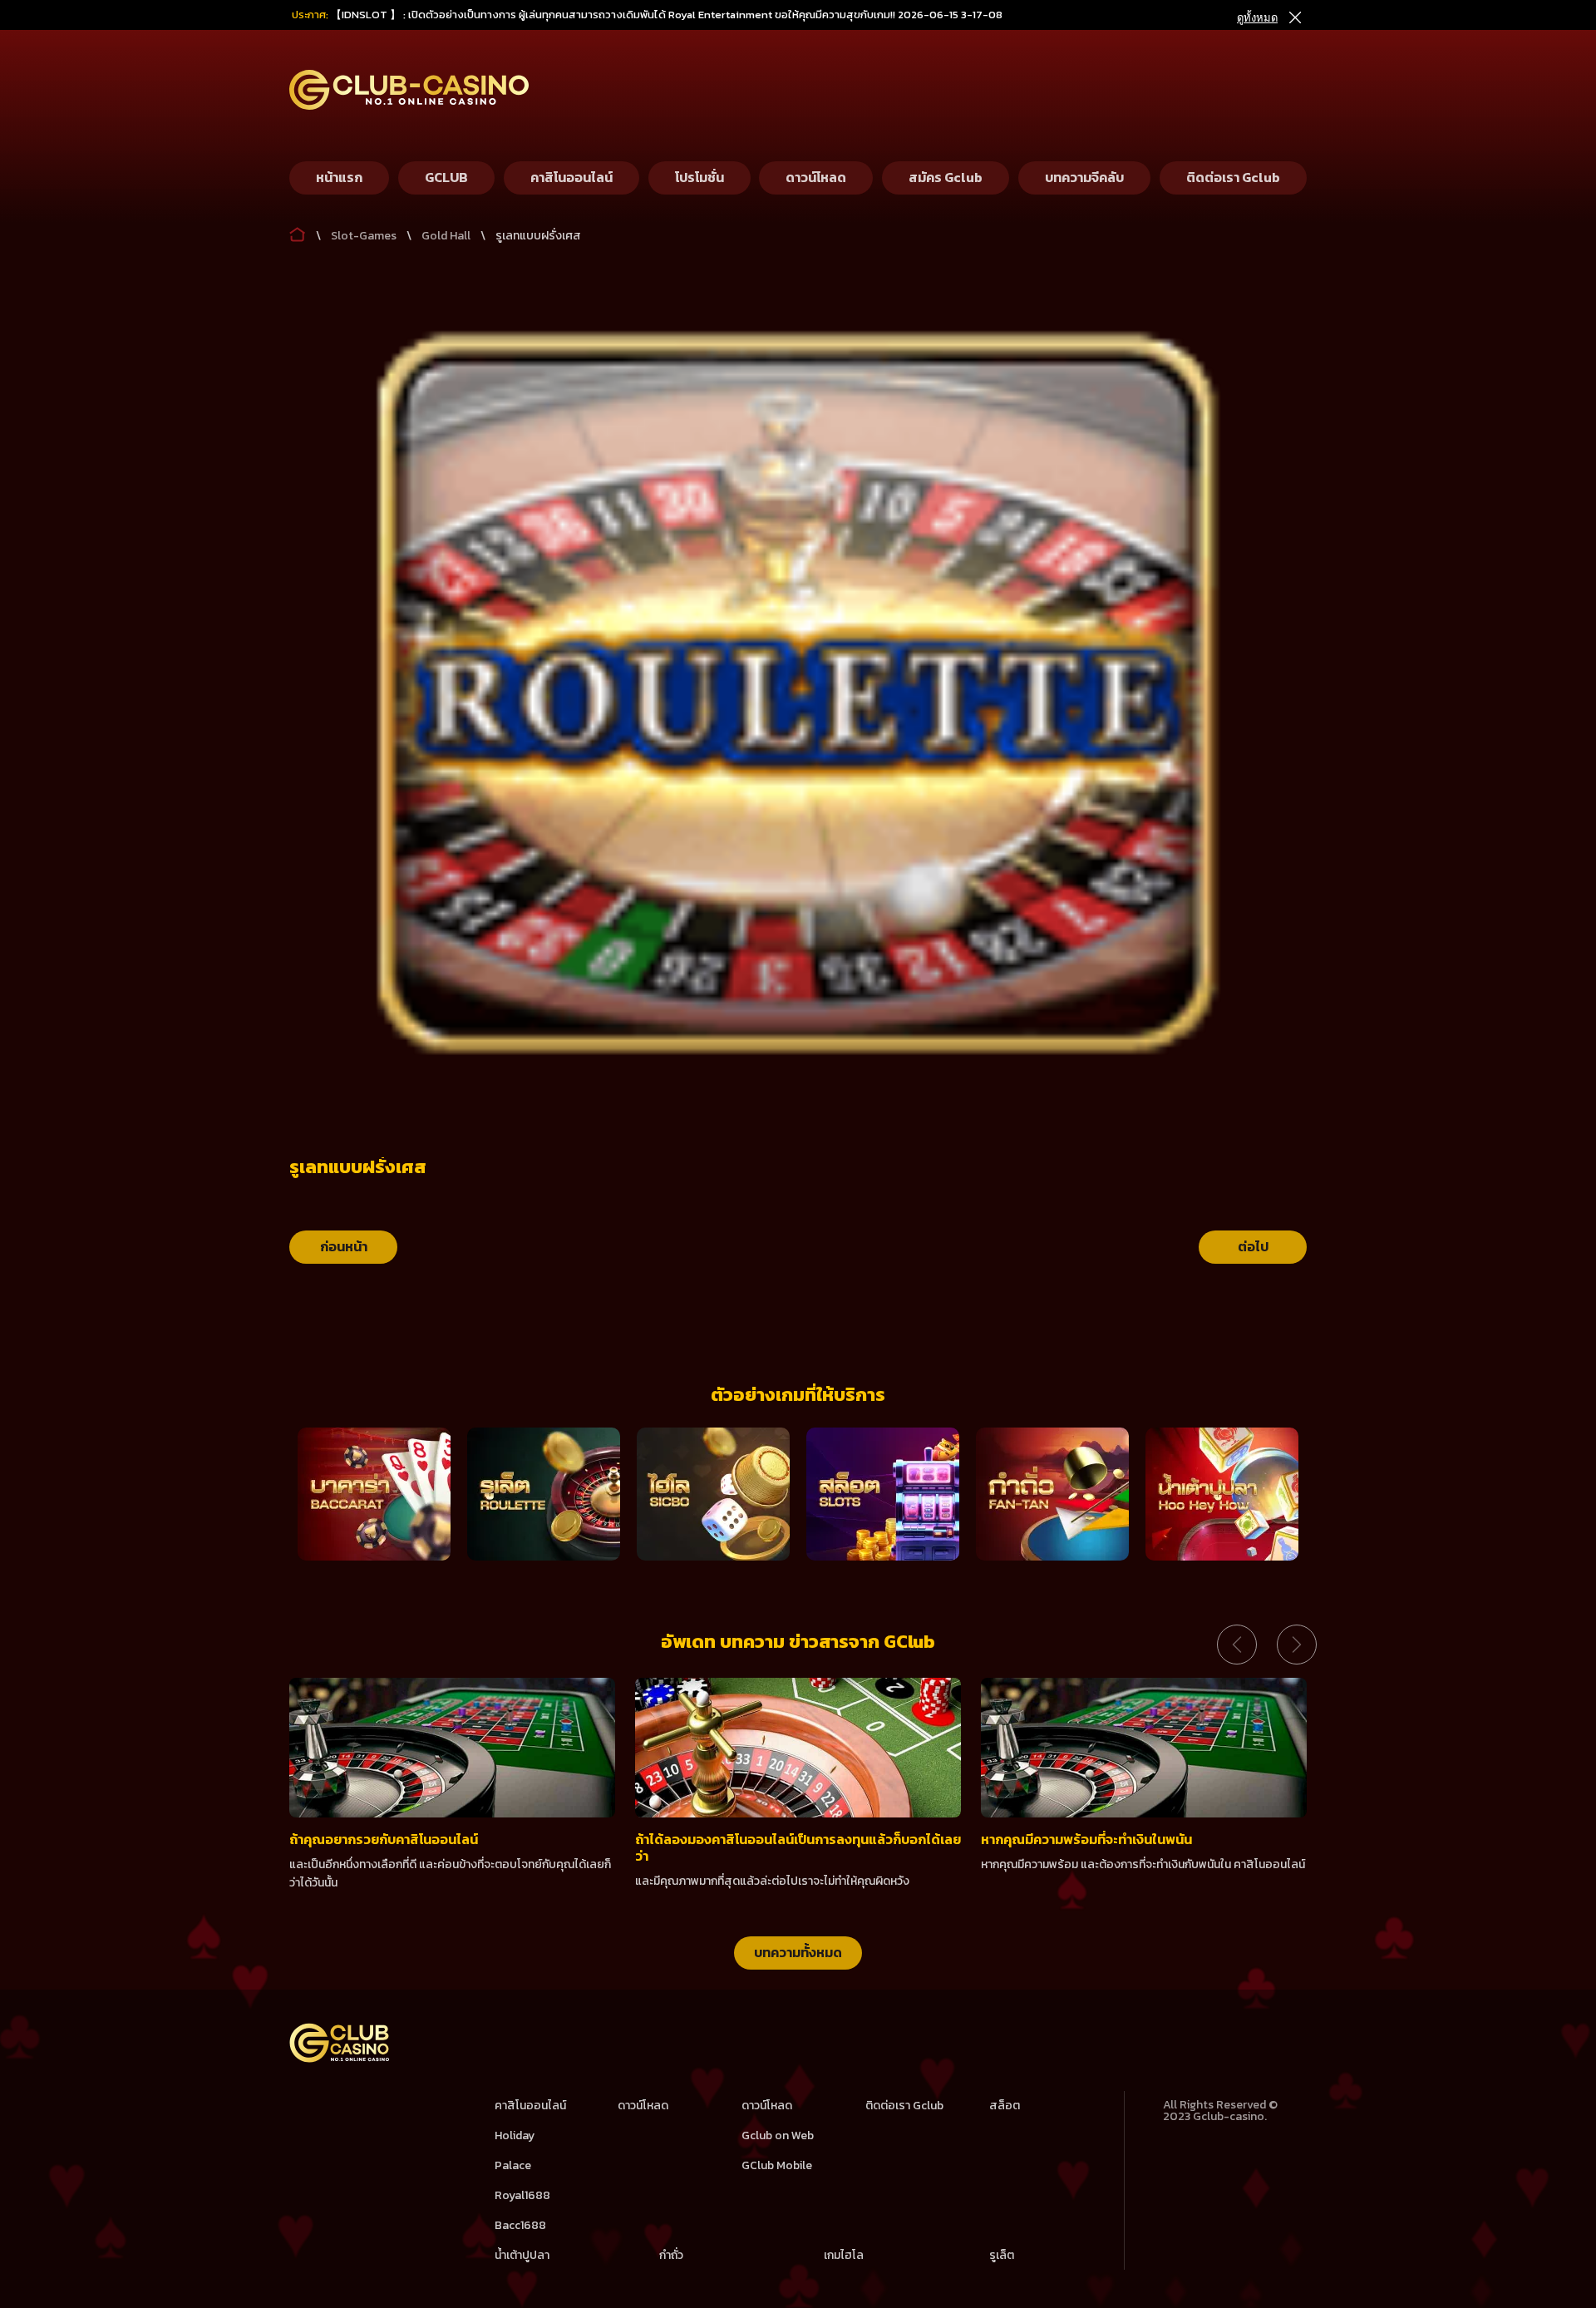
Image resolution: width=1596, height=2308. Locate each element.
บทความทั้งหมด (798, 1952)
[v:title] (298, 231)
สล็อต (1005, 2106)
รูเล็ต (1002, 2255)
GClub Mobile (777, 2165)
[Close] (1294, 18)
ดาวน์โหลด (643, 2106)
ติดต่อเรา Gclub (904, 2106)
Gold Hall (446, 236)
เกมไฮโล (844, 2255)
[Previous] (1237, 1645)
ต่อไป (1253, 1246)
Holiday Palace (515, 2150)
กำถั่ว (671, 2255)
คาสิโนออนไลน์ (530, 2106)
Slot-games (364, 236)
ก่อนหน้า (344, 1246)
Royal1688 (522, 2195)
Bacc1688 (520, 2225)
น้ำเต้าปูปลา (522, 2255)
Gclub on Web (778, 2135)
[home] (340, 2059)
